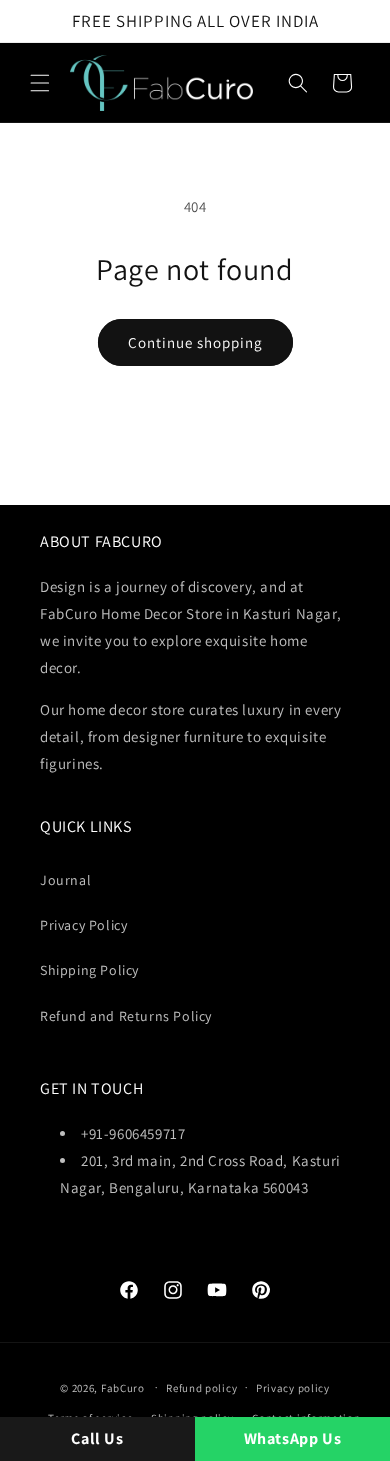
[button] (40, 83)
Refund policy (201, 1388)
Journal (65, 880)
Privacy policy (293, 1388)
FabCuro (123, 1387)
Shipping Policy (89, 970)
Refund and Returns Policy (126, 1016)
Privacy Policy (83, 925)
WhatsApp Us (293, 1438)
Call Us (97, 1438)
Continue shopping (195, 342)
